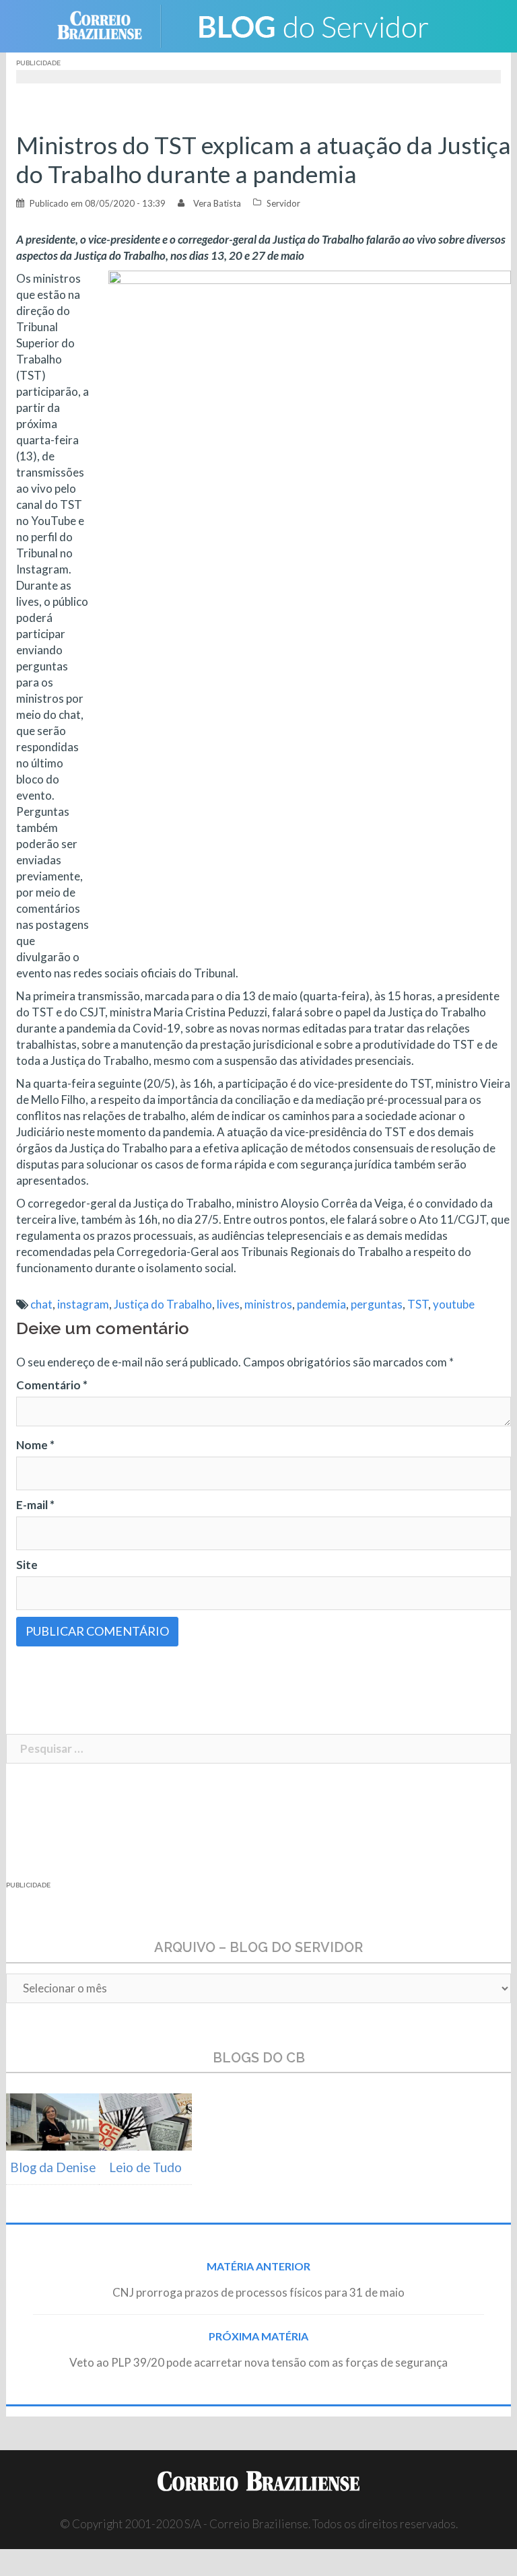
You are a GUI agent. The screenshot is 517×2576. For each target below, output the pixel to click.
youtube (454, 1304)
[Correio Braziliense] (110, 25)
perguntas (377, 1304)
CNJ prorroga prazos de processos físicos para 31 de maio (258, 2292)
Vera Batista (217, 203)
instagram (83, 1304)
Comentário (52, 1385)
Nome (35, 1445)
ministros (268, 1304)
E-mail (35, 1505)
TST (418, 1304)
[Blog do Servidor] (312, 25)
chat (41, 1304)
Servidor (283, 203)
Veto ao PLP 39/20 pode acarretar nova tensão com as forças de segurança (258, 2362)
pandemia (321, 1304)
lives (228, 1304)
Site (27, 1565)
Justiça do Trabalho (163, 1304)
